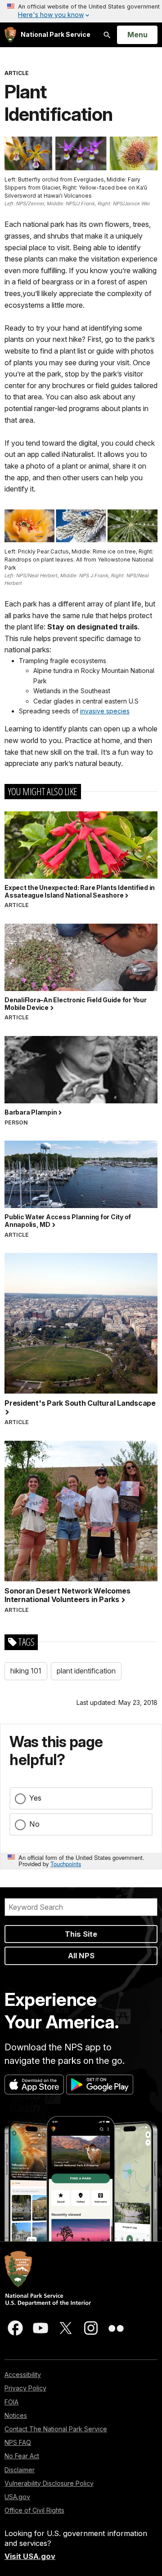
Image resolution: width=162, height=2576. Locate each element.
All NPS (81, 1956)
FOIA (11, 2402)
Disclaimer (20, 2470)
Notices (16, 2415)
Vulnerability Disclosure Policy (49, 2483)
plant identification (86, 1671)
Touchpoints (66, 1864)
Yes (35, 1798)
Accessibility (23, 2375)
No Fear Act (22, 2456)
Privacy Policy (25, 2388)
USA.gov (17, 2497)
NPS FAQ (18, 2442)
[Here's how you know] (81, 11)
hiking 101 (26, 1671)
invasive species (105, 711)
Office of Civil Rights (34, 2510)
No (34, 1824)
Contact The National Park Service (56, 2429)
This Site (81, 1934)
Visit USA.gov (30, 2556)
